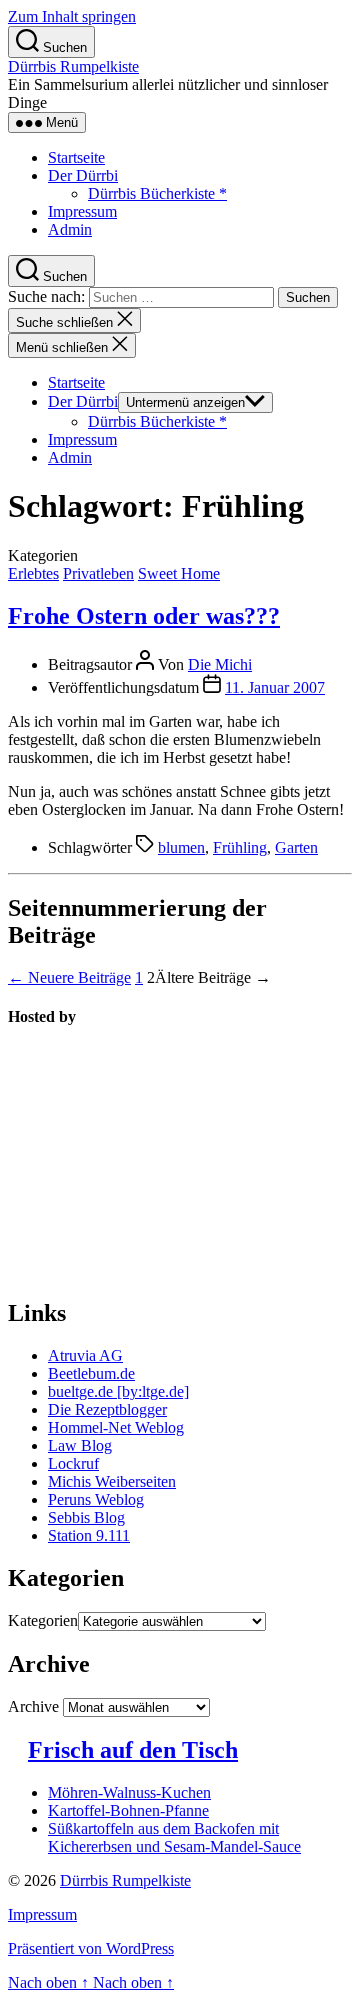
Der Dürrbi (83, 175)
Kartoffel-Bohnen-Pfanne (128, 1810)
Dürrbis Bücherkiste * (157, 193)
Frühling (240, 847)
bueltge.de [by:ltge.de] (118, 1391)
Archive (33, 1706)
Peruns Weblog (96, 1499)
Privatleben (98, 573)
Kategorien (43, 1620)
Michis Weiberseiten (112, 1481)
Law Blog (80, 1445)
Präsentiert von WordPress (91, 1948)
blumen (181, 847)
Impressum (82, 211)
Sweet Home (179, 573)
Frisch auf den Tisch (133, 1750)
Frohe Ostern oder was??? (144, 616)
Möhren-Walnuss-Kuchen (129, 1792)
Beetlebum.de (91, 1373)
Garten (296, 847)
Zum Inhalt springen (72, 16)
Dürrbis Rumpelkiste (73, 66)
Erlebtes (33, 573)
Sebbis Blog (86, 1517)
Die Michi (220, 664)
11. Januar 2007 (275, 687)
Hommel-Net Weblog (116, 1427)
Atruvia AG (85, 1355)
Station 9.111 (89, 1535)
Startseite (76, 157)
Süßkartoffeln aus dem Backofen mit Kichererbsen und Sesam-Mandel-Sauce (174, 1837)
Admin (70, 229)
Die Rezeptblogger (107, 1409)
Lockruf (73, 1463)
